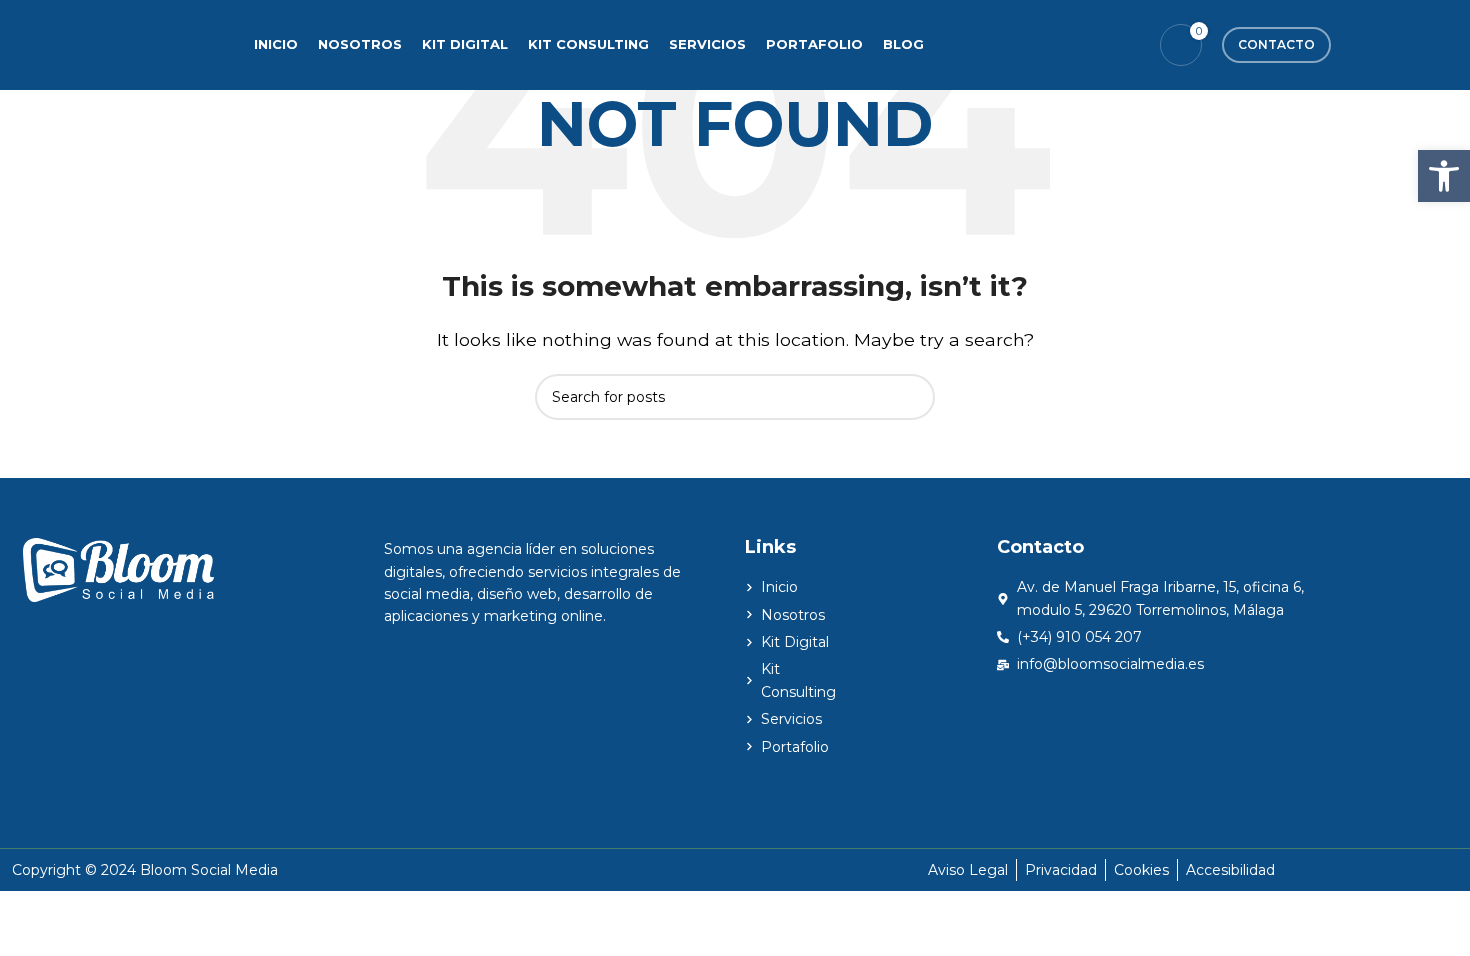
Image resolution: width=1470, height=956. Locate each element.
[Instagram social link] (1101, 44)
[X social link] (1076, 44)
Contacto (1276, 44)
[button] (1444, 176)
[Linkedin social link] (1127, 44)
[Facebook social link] (1051, 44)
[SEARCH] (912, 397)
